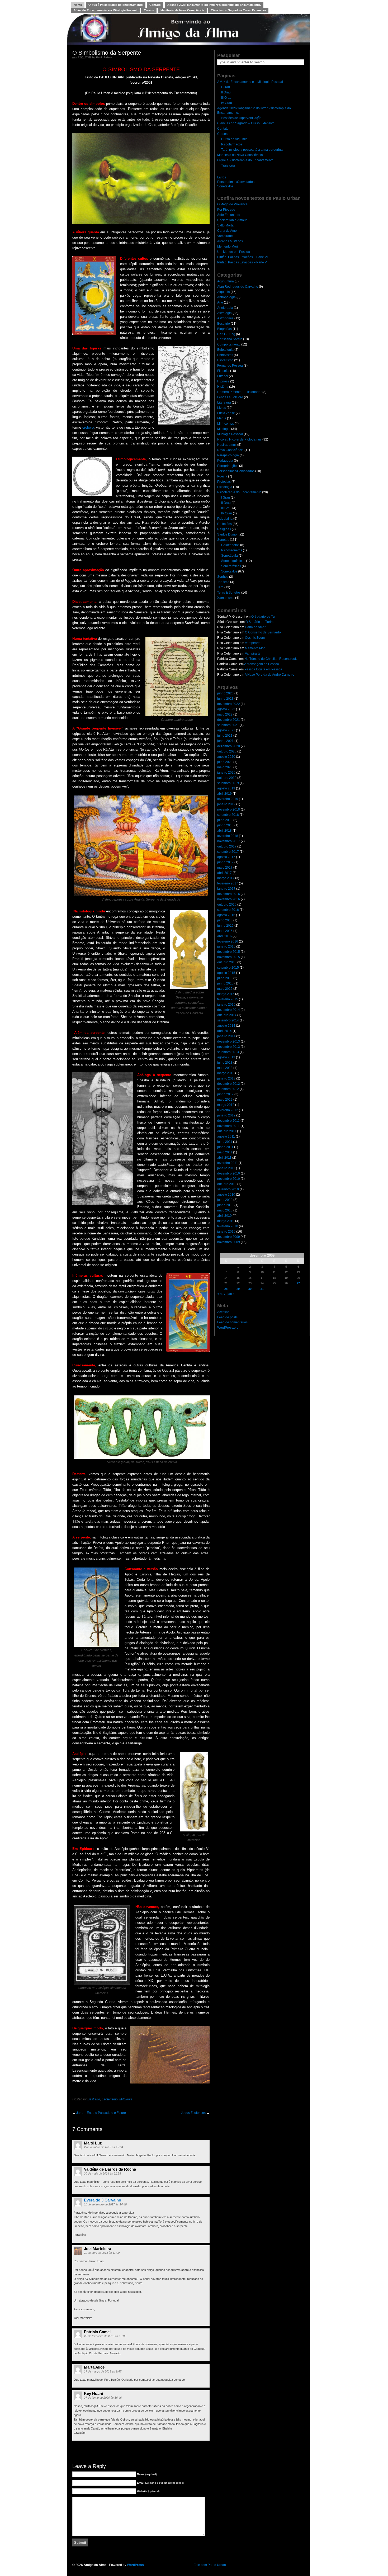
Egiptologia (225, 350)
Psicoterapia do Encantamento (239, 492)
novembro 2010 (229, 1179)
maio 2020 (225, 767)
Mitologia (126, 2099)
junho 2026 (225, 693)
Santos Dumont (228, 534)
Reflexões (224, 524)
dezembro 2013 (229, 1041)
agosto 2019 (226, 788)
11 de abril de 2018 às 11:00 (102, 2253)
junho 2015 (225, 983)
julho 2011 (225, 1142)
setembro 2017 (228, 852)
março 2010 (226, 1221)
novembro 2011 (228, 1126)
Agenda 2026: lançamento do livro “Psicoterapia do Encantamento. (214, 5)
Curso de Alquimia (234, 139)
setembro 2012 (228, 1089)
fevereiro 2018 (228, 836)
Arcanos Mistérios (230, 241)
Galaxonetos (230, 545)
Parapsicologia (228, 455)
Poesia (222, 476)
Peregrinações (228, 466)
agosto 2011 (226, 1137)
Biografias (224, 329)
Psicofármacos (232, 144)
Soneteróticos (231, 566)
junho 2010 (225, 1205)
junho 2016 (225, 926)
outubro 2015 (227, 962)
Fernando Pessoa (230, 366)
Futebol (223, 376)
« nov (221, 1294)
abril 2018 (224, 831)
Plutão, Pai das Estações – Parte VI (242, 257)
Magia (222, 418)
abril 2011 (224, 1158)
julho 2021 (225, 736)
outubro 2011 (227, 1131)
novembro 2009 (229, 1242)
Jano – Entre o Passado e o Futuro (101, 2113)
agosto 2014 (226, 1026)
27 (298, 1283)
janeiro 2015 (226, 1005)
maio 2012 (225, 1100)
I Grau (226, 87)
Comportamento (229, 344)
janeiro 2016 (226, 946)
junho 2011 (225, 1147)
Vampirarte (225, 236)
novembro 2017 (229, 841)
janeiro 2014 (226, 1036)
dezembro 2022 (229, 704)
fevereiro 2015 (228, 999)
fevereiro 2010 (228, 1226)
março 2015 (226, 994)
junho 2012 (225, 1094)
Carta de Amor (228, 231)
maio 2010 (225, 1210)
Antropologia (226, 297)
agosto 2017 (226, 857)
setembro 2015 (228, 968)
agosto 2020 (226, 757)
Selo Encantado (229, 215)
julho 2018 (225, 820)
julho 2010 (225, 1200)
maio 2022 (225, 714)
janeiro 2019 (226, 804)
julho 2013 (225, 1063)
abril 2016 (224, 936)
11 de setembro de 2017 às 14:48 (105, 2204)
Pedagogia (225, 461)
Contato (155, 5)
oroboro (88, 427)
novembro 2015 (229, 957)
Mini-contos (226, 424)
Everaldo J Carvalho (103, 2200)
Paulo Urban (104, 57)
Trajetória (228, 165)
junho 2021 (225, 741)
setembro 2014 (228, 1020)
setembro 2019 (228, 783)
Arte (220, 302)
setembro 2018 (228, 815)
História (223, 387)
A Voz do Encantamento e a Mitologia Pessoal (105, 10)
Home (78, 5)
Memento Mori (228, 247)
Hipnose (223, 381)
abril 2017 (224, 873)
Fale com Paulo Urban (210, 2565)
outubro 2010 (227, 1184)
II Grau (226, 92)
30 (250, 1289)
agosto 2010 (226, 1195)
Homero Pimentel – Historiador (239, 392)
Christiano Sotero (230, 339)
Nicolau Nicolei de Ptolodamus (239, 439)
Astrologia (224, 313)
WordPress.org (228, 1328)
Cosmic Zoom (255, 638)
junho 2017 (225, 862)
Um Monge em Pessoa (234, 252)
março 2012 (226, 1105)
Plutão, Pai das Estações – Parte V (242, 262)
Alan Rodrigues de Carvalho (238, 287)
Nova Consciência (230, 450)
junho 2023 (225, 699)
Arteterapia (225, 308)
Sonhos (223, 577)
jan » (231, 1294)
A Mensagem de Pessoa (262, 664)
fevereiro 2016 (228, 941)
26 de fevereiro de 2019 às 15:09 (105, 2336)
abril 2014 (224, 1031)
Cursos (149, 10)
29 (238, 1289)
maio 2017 (225, 868)
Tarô (220, 587)
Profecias (224, 482)
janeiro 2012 (226, 1115)
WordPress (135, 2565)
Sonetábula (230, 556)
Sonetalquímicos (233, 561)
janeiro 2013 (226, 1078)
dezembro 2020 (229, 746)
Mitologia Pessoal (230, 434)
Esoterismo (110, 2099)
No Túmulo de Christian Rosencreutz (271, 659)
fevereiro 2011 (228, 1163)
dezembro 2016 (229, 894)
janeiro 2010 (226, 1232)
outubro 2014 (227, 1015)
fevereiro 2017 (228, 883)
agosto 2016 (226, 915)
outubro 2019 (227, 778)
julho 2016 (225, 920)
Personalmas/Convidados (236, 182)
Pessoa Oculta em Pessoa (263, 669)
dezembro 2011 (228, 1121)
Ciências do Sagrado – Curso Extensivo (238, 10)
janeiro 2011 (226, 1168)
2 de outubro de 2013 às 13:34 (103, 2147)
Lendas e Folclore (230, 397)
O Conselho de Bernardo (263, 632)
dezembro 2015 (229, 952)
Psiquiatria (225, 519)
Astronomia (225, 318)
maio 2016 (225, 931)
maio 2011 (225, 1152)
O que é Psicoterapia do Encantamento (116, 5)
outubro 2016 (227, 905)
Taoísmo (223, 582)
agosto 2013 (226, 1057)
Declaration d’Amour (232, 220)
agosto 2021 (226, 730)
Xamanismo (226, 598)
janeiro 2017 (226, 889)
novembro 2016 (229, 899)
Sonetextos (225, 186)
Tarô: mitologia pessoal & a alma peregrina (252, 150)
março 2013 (226, 1073)
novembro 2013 (229, 1047)
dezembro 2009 (229, 1237)
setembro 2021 (228, 725)
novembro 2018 (229, 809)
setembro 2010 (228, 1189)
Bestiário (94, 2099)
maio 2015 (225, 989)
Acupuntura (226, 281)
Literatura (224, 402)
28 (226, 1289)
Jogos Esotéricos (193, 2113)
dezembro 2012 (229, 1084)
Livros (222, 177)
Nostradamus (227, 445)
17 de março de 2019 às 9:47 (103, 2371)
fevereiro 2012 (228, 1110)
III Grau (226, 98)
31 (262, 1289)
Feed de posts (227, 1317)
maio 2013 (225, 1068)
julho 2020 (225, 762)
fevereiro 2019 (228, 799)
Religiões (224, 529)
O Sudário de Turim (265, 617)
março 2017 (226, 878)
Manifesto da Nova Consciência (182, 10)
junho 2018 (225, 825)
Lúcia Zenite (226, 413)
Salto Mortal (226, 225)
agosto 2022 (226, 709)
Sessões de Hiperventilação (241, 118)
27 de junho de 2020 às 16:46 (103, 2398)
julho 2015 (225, 978)
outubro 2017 (227, 846)
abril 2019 (224, 794)
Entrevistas (225, 355)
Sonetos (223, 540)
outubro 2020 (227, 751)
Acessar (223, 1312)
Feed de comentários (232, 1322)
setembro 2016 (228, 910)
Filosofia (223, 371)
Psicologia (225, 487)
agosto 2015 (226, 973)
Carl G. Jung (226, 334)
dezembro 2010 (229, 1173)
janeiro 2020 (226, 773)
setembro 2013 (228, 1052)
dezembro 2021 (229, 720)
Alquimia (224, 292)
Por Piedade (226, 210)
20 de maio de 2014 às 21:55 (102, 2173)
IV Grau (227, 103)
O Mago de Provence (232, 204)
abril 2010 (224, 1216)
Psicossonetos (232, 550)
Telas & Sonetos (229, 593)
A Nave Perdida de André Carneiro (269, 675)
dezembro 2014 (229, 1010)
